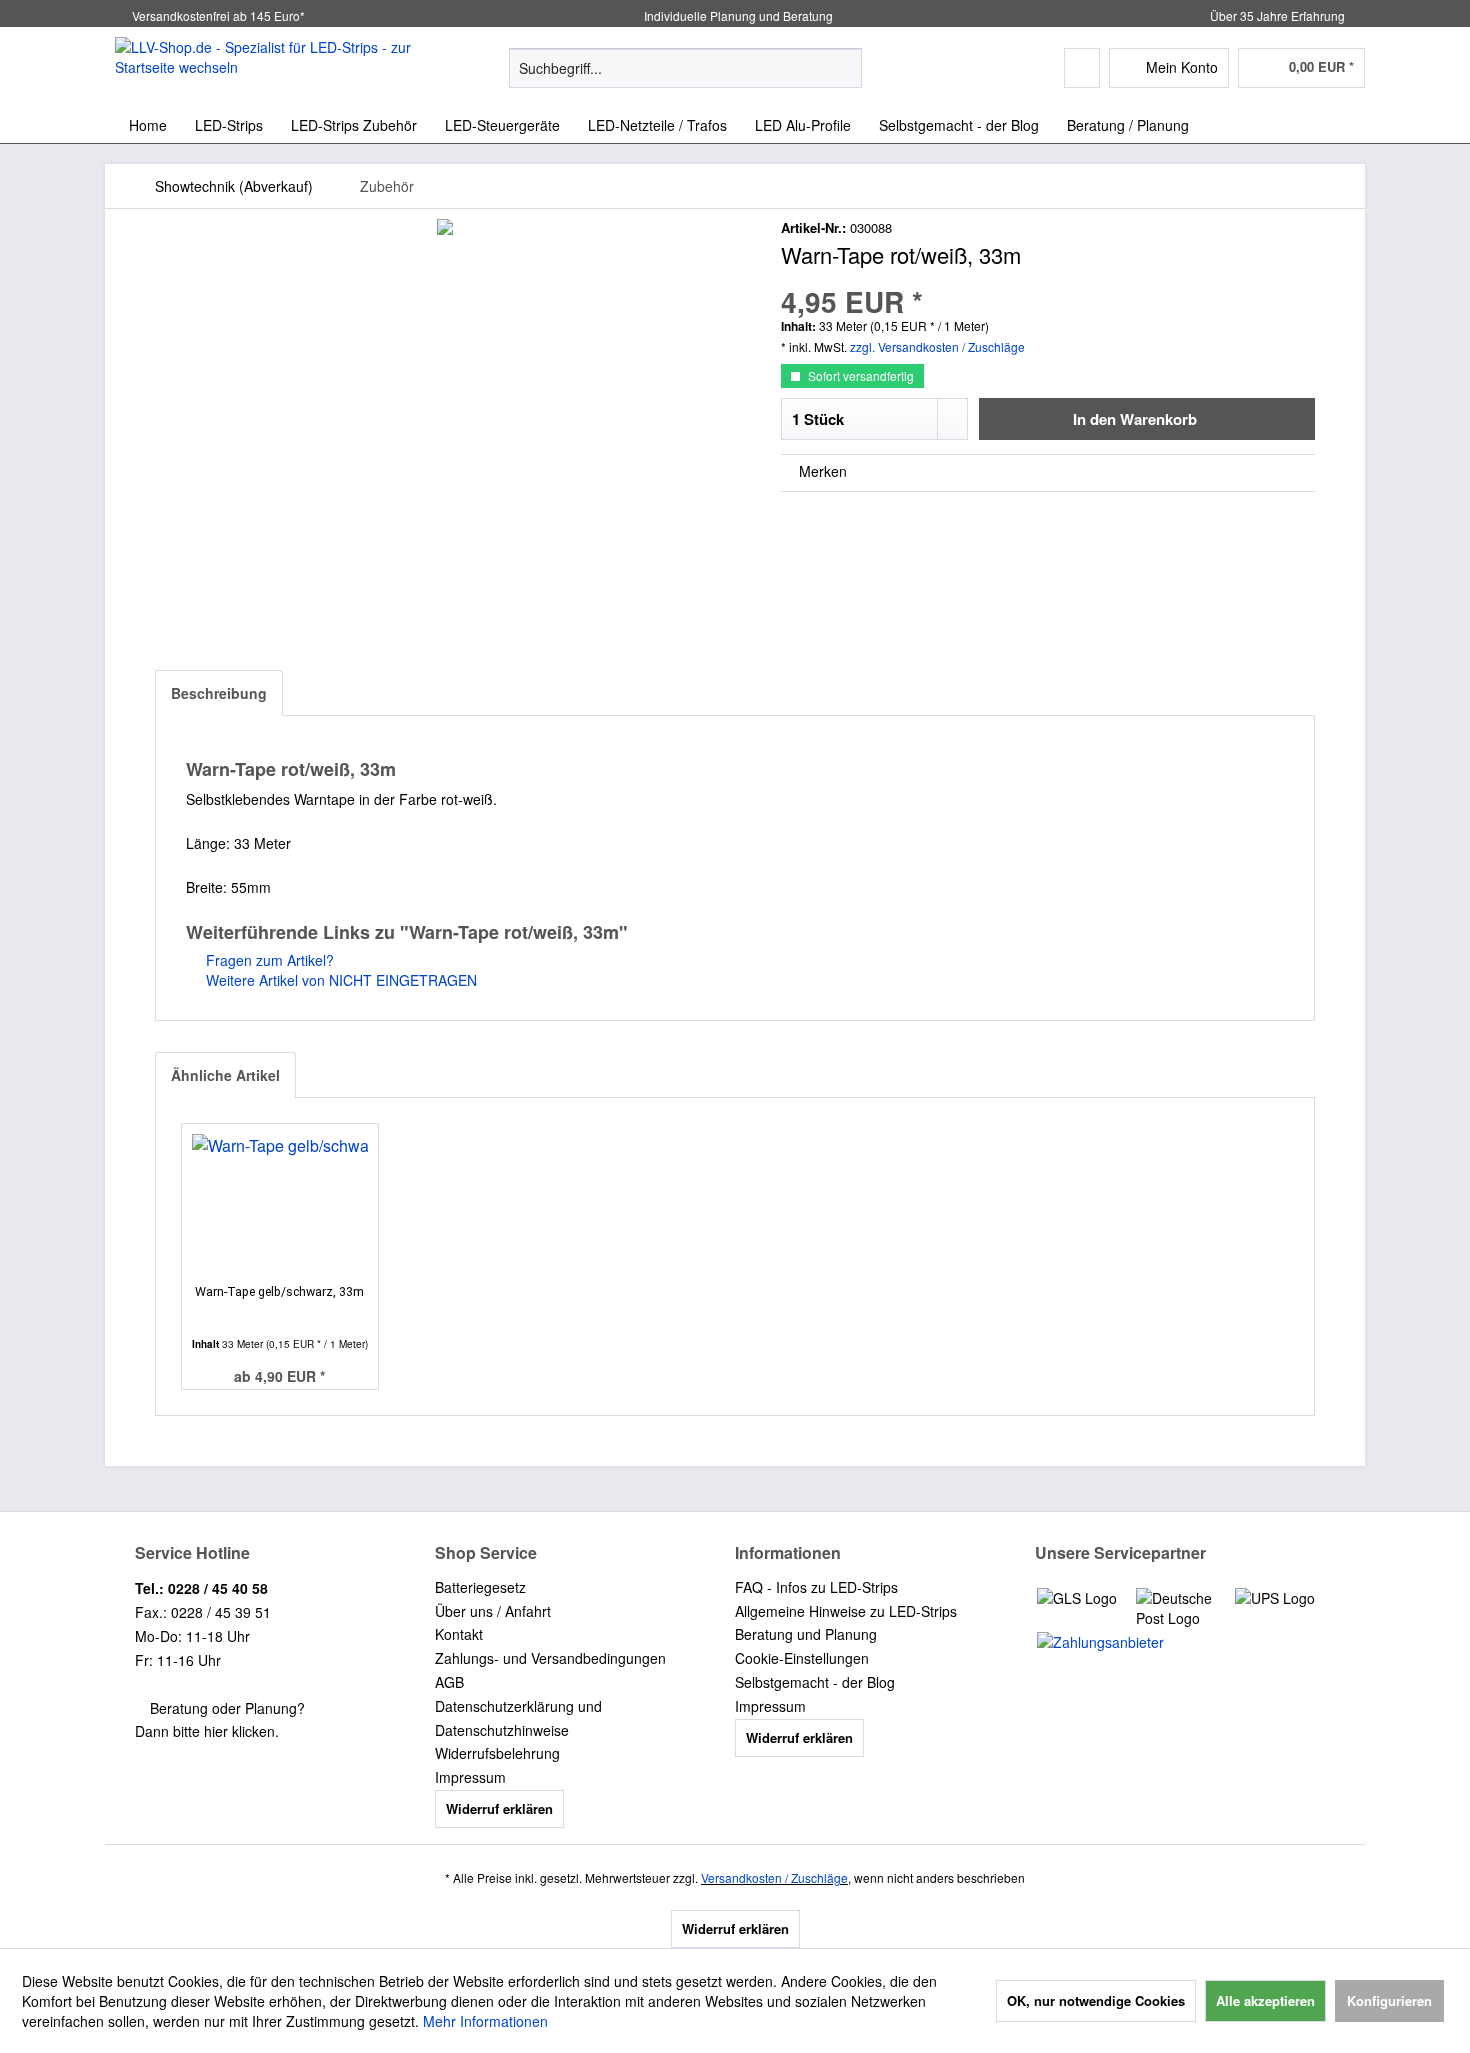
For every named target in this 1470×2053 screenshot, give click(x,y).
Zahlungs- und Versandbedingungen (550, 1658)
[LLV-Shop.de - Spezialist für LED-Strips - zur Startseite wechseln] (266, 67)
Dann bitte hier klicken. (207, 1731)
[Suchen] (843, 68)
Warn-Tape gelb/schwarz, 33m (279, 1291)
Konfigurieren (1389, 2000)
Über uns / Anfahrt (493, 1611)
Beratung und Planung (806, 1634)
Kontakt (459, 1634)
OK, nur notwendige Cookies (1096, 2000)
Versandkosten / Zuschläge (774, 1877)
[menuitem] (685, 68)
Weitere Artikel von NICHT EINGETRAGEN (339, 980)
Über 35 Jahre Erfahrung (1277, 15)
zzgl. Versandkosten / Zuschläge (937, 346)
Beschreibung (219, 693)
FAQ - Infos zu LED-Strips (816, 1587)
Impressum (470, 1777)
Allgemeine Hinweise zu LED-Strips (846, 1611)
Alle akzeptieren (1265, 2000)
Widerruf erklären (499, 1808)
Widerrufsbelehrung (497, 1753)
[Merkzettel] (1082, 68)
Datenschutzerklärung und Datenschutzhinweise (518, 1718)
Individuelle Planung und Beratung (737, 15)
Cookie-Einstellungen (802, 1658)
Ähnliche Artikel (225, 1075)
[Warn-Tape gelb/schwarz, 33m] (280, 1204)
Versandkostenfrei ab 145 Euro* (218, 15)
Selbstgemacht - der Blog (815, 1682)
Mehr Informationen (485, 2021)
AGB (449, 1682)
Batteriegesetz (480, 1587)
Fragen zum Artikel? (268, 960)
